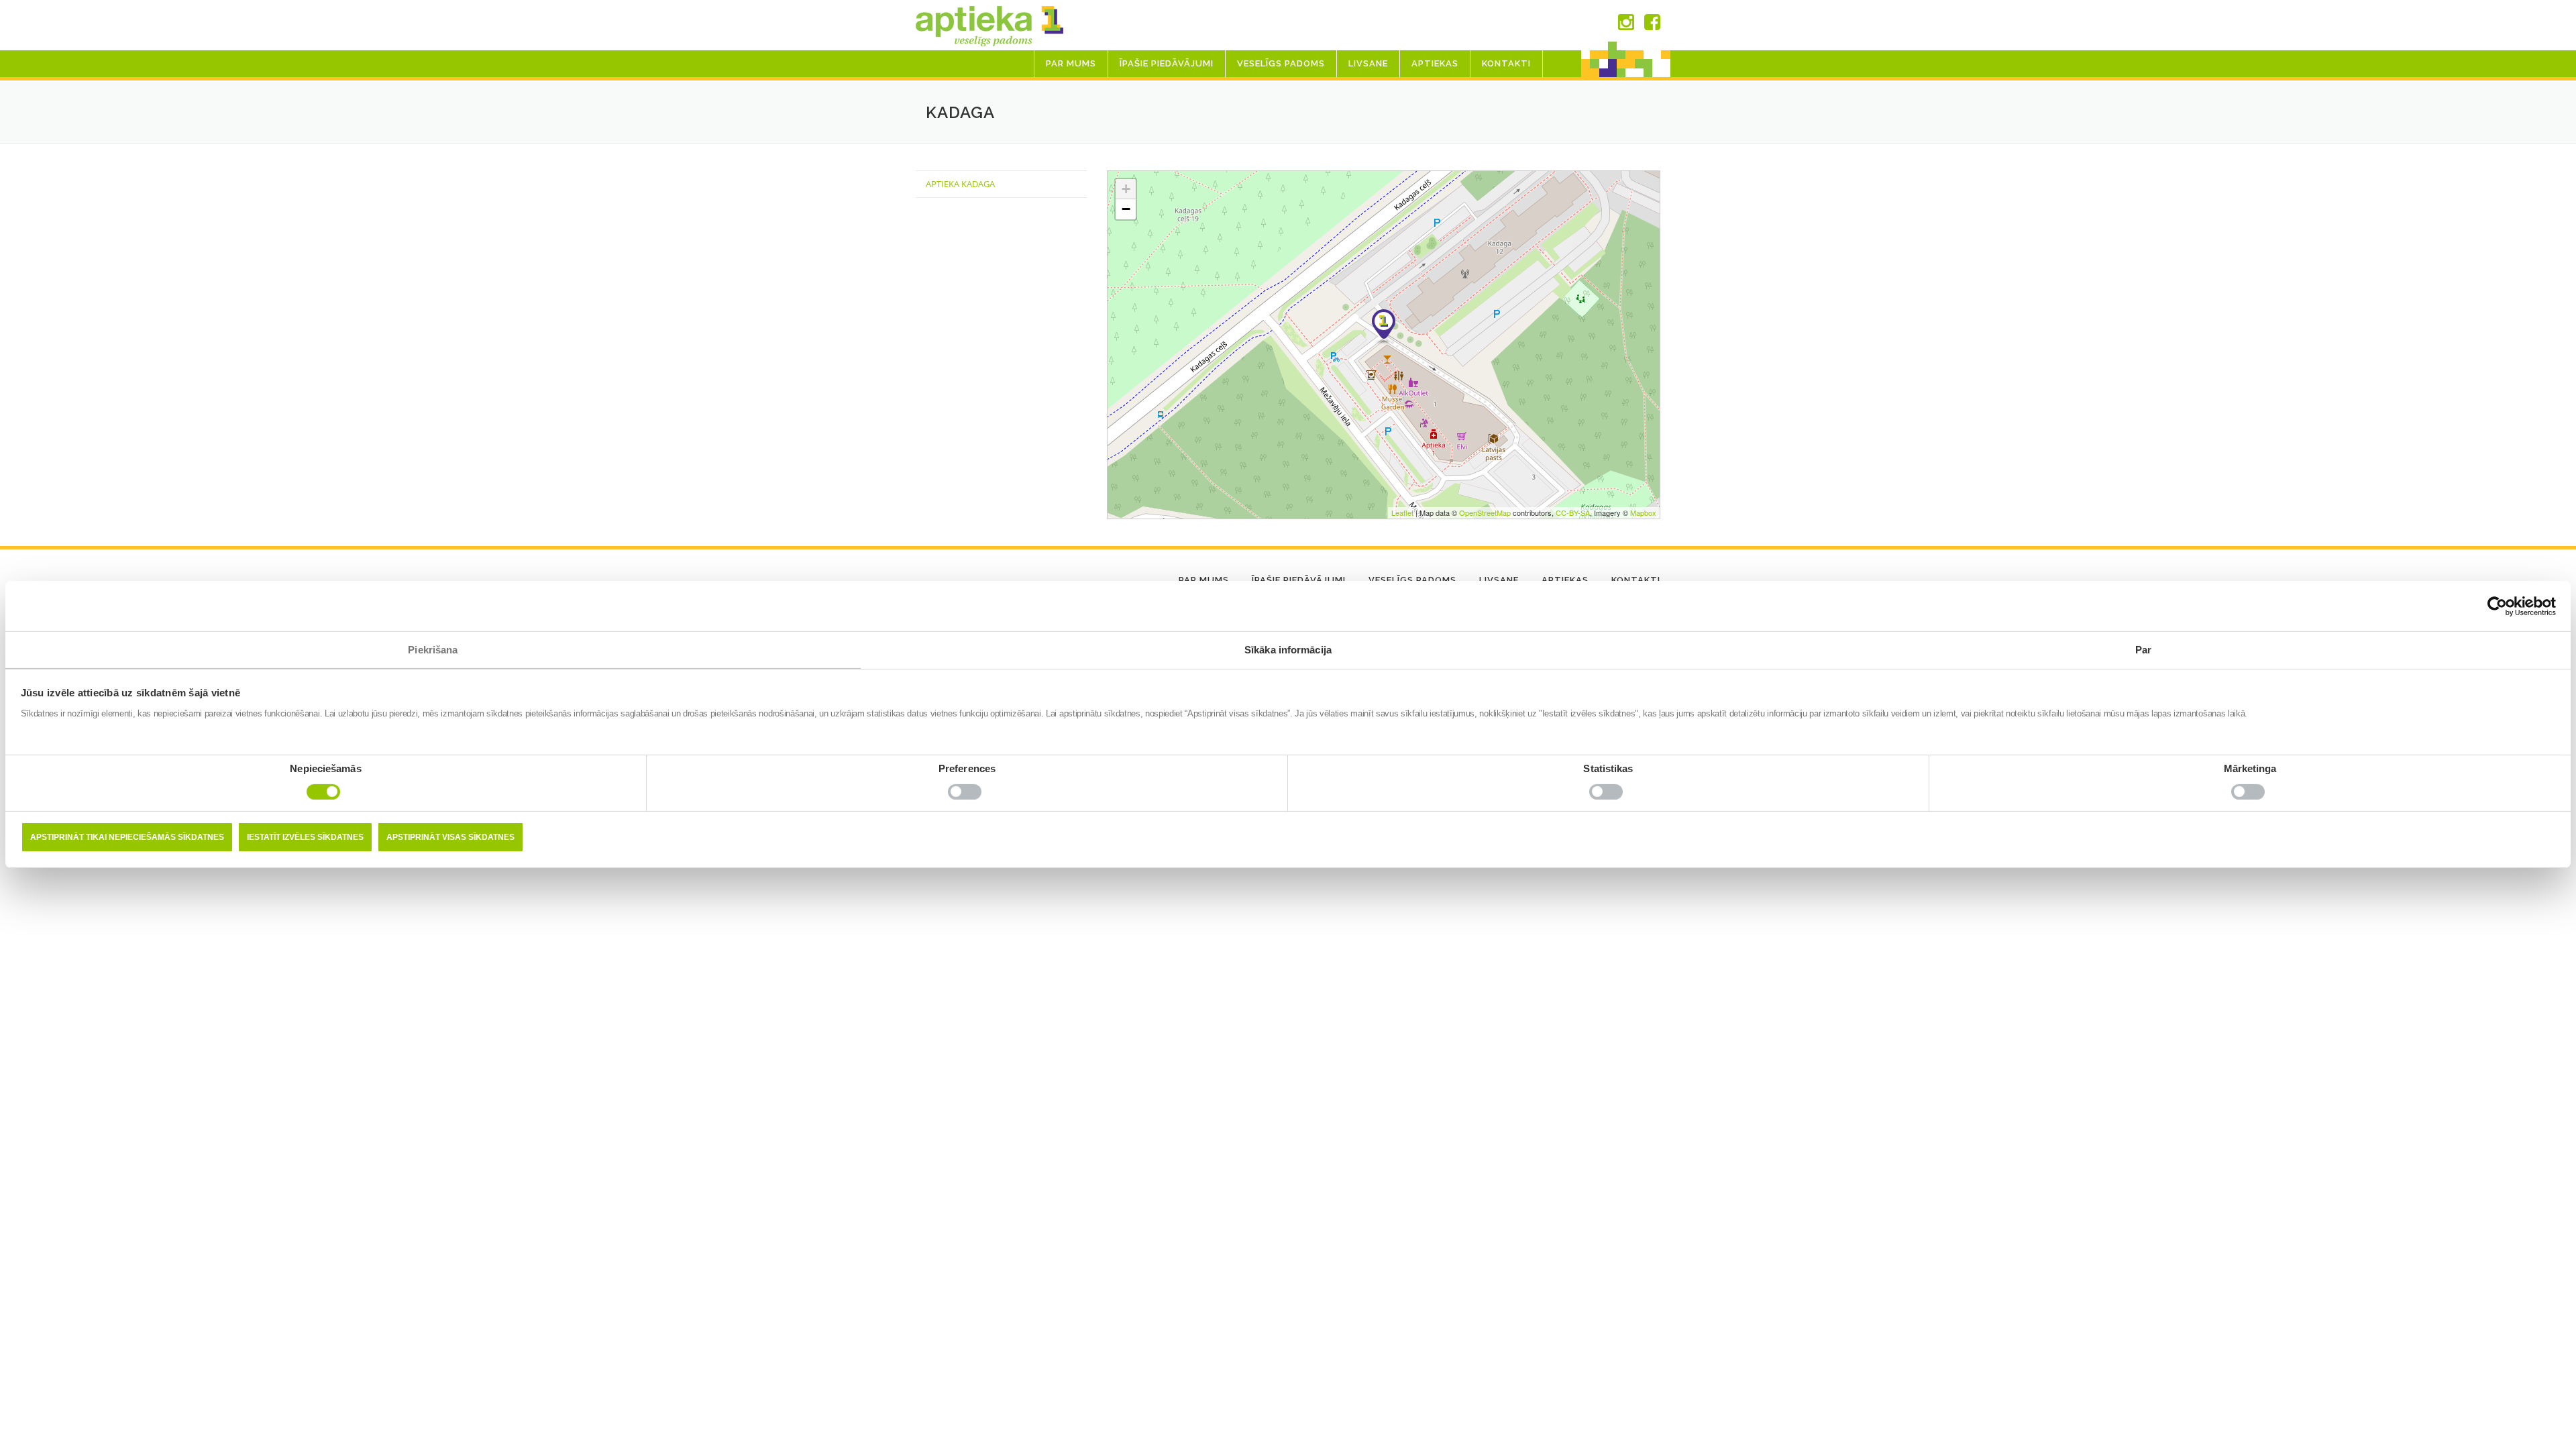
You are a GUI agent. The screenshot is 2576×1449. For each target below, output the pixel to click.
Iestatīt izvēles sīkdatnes (305, 837)
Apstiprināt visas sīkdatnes (450, 837)
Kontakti (1506, 63)
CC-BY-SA (1573, 513)
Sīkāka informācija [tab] (1288, 650)
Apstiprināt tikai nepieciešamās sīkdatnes (127, 837)
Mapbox (1643, 513)
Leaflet (1402, 513)
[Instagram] (1626, 25)
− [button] (1126, 209)
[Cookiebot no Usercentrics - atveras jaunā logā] (2497, 606)
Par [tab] (2143, 650)
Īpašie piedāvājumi (1167, 63)
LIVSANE (1368, 63)
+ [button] (1126, 189)
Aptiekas (1435, 63)
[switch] (967, 795)
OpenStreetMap (1485, 513)
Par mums (1071, 63)
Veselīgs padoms (1281, 63)
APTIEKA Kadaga (960, 184)
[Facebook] (1652, 25)
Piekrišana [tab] (433, 650)
